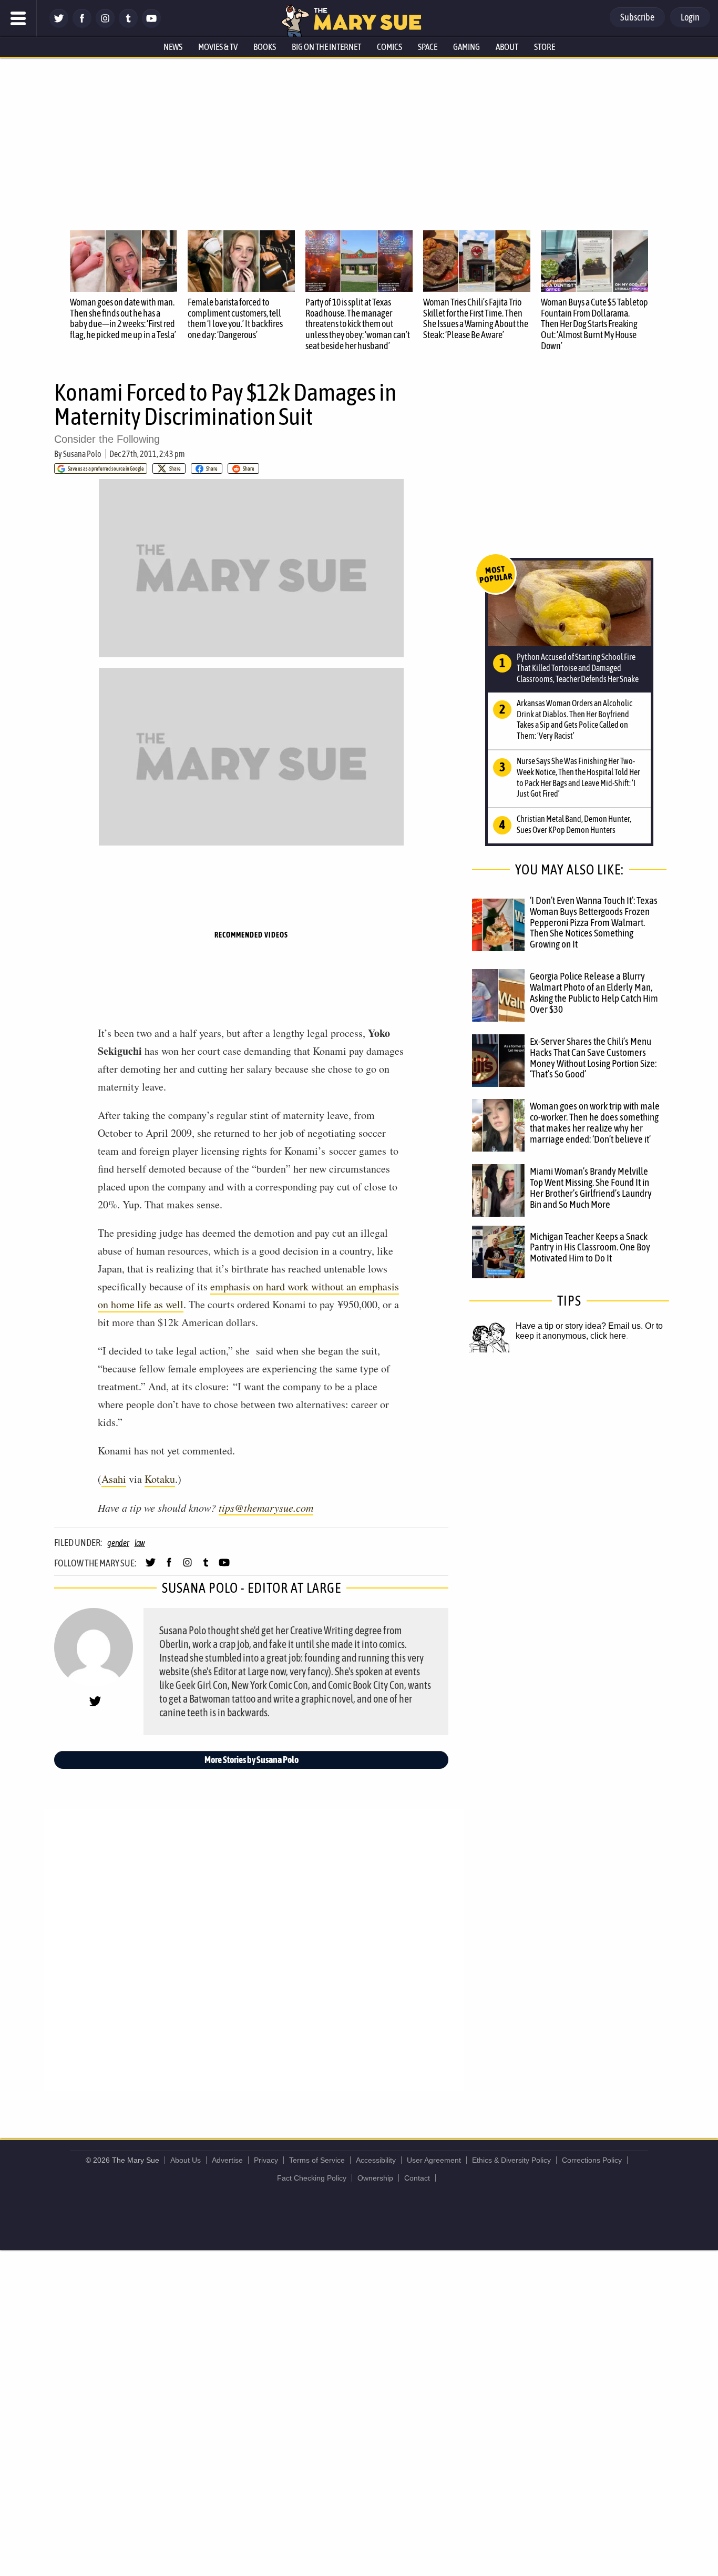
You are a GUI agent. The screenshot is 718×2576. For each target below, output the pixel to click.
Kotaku (160, 1479)
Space (428, 47)
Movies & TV (218, 47)
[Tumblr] (128, 25)
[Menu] (18, 18)
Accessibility (376, 2160)
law (140, 1543)
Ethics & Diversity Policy (511, 2160)
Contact (417, 2178)
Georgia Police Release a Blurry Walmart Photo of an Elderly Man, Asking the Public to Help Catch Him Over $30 (594, 992)
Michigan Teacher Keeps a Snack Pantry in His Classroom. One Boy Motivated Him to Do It (590, 1247)
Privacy (266, 2160)
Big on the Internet (326, 47)
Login (690, 17)
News (173, 47)
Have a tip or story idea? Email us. (579, 1326)
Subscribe (637, 17)
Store (545, 47)
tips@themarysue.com (266, 1508)
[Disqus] (254, 1949)
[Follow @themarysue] (59, 25)
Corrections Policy (592, 2160)
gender (118, 1543)
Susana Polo (82, 454)
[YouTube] (151, 25)
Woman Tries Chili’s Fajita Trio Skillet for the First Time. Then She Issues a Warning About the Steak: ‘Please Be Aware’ (476, 318)
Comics (389, 47)
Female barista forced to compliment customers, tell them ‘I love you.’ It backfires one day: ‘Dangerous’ (235, 318)
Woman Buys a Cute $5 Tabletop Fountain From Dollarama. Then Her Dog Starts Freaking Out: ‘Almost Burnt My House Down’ (594, 324)
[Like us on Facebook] (82, 25)
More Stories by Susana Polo (252, 1760)
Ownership (375, 2178)
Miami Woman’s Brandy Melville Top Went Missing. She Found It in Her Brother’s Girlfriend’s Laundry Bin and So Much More (591, 1188)
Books (265, 47)
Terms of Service (317, 2160)
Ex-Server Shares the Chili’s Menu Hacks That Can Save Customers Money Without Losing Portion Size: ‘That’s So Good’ (593, 1058)
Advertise (227, 2160)
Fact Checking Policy (312, 2178)
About (507, 47)
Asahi (114, 1479)
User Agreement (434, 2160)
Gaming (466, 47)
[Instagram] (105, 25)
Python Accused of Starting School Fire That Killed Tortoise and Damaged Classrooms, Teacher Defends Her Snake (578, 668)
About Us (186, 2160)
